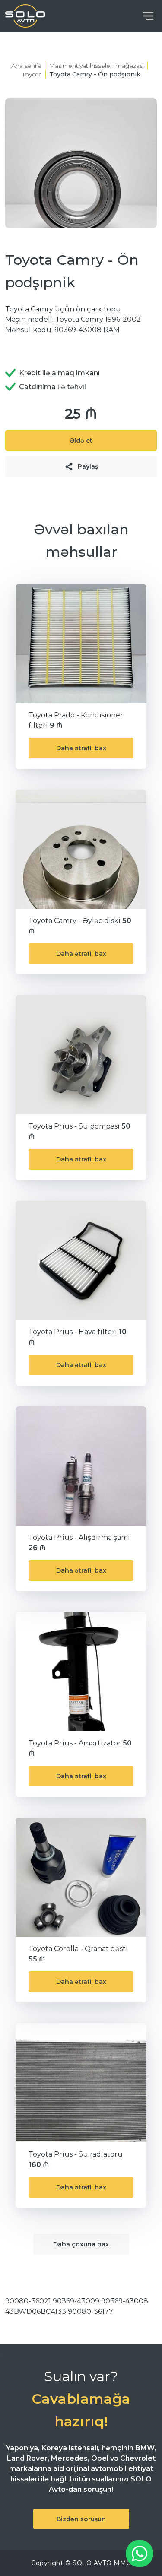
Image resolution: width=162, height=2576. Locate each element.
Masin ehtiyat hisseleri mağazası (96, 66)
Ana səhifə (26, 66)
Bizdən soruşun (81, 2519)
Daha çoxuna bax (81, 2244)
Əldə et (81, 441)
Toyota (32, 74)
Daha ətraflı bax (81, 748)
